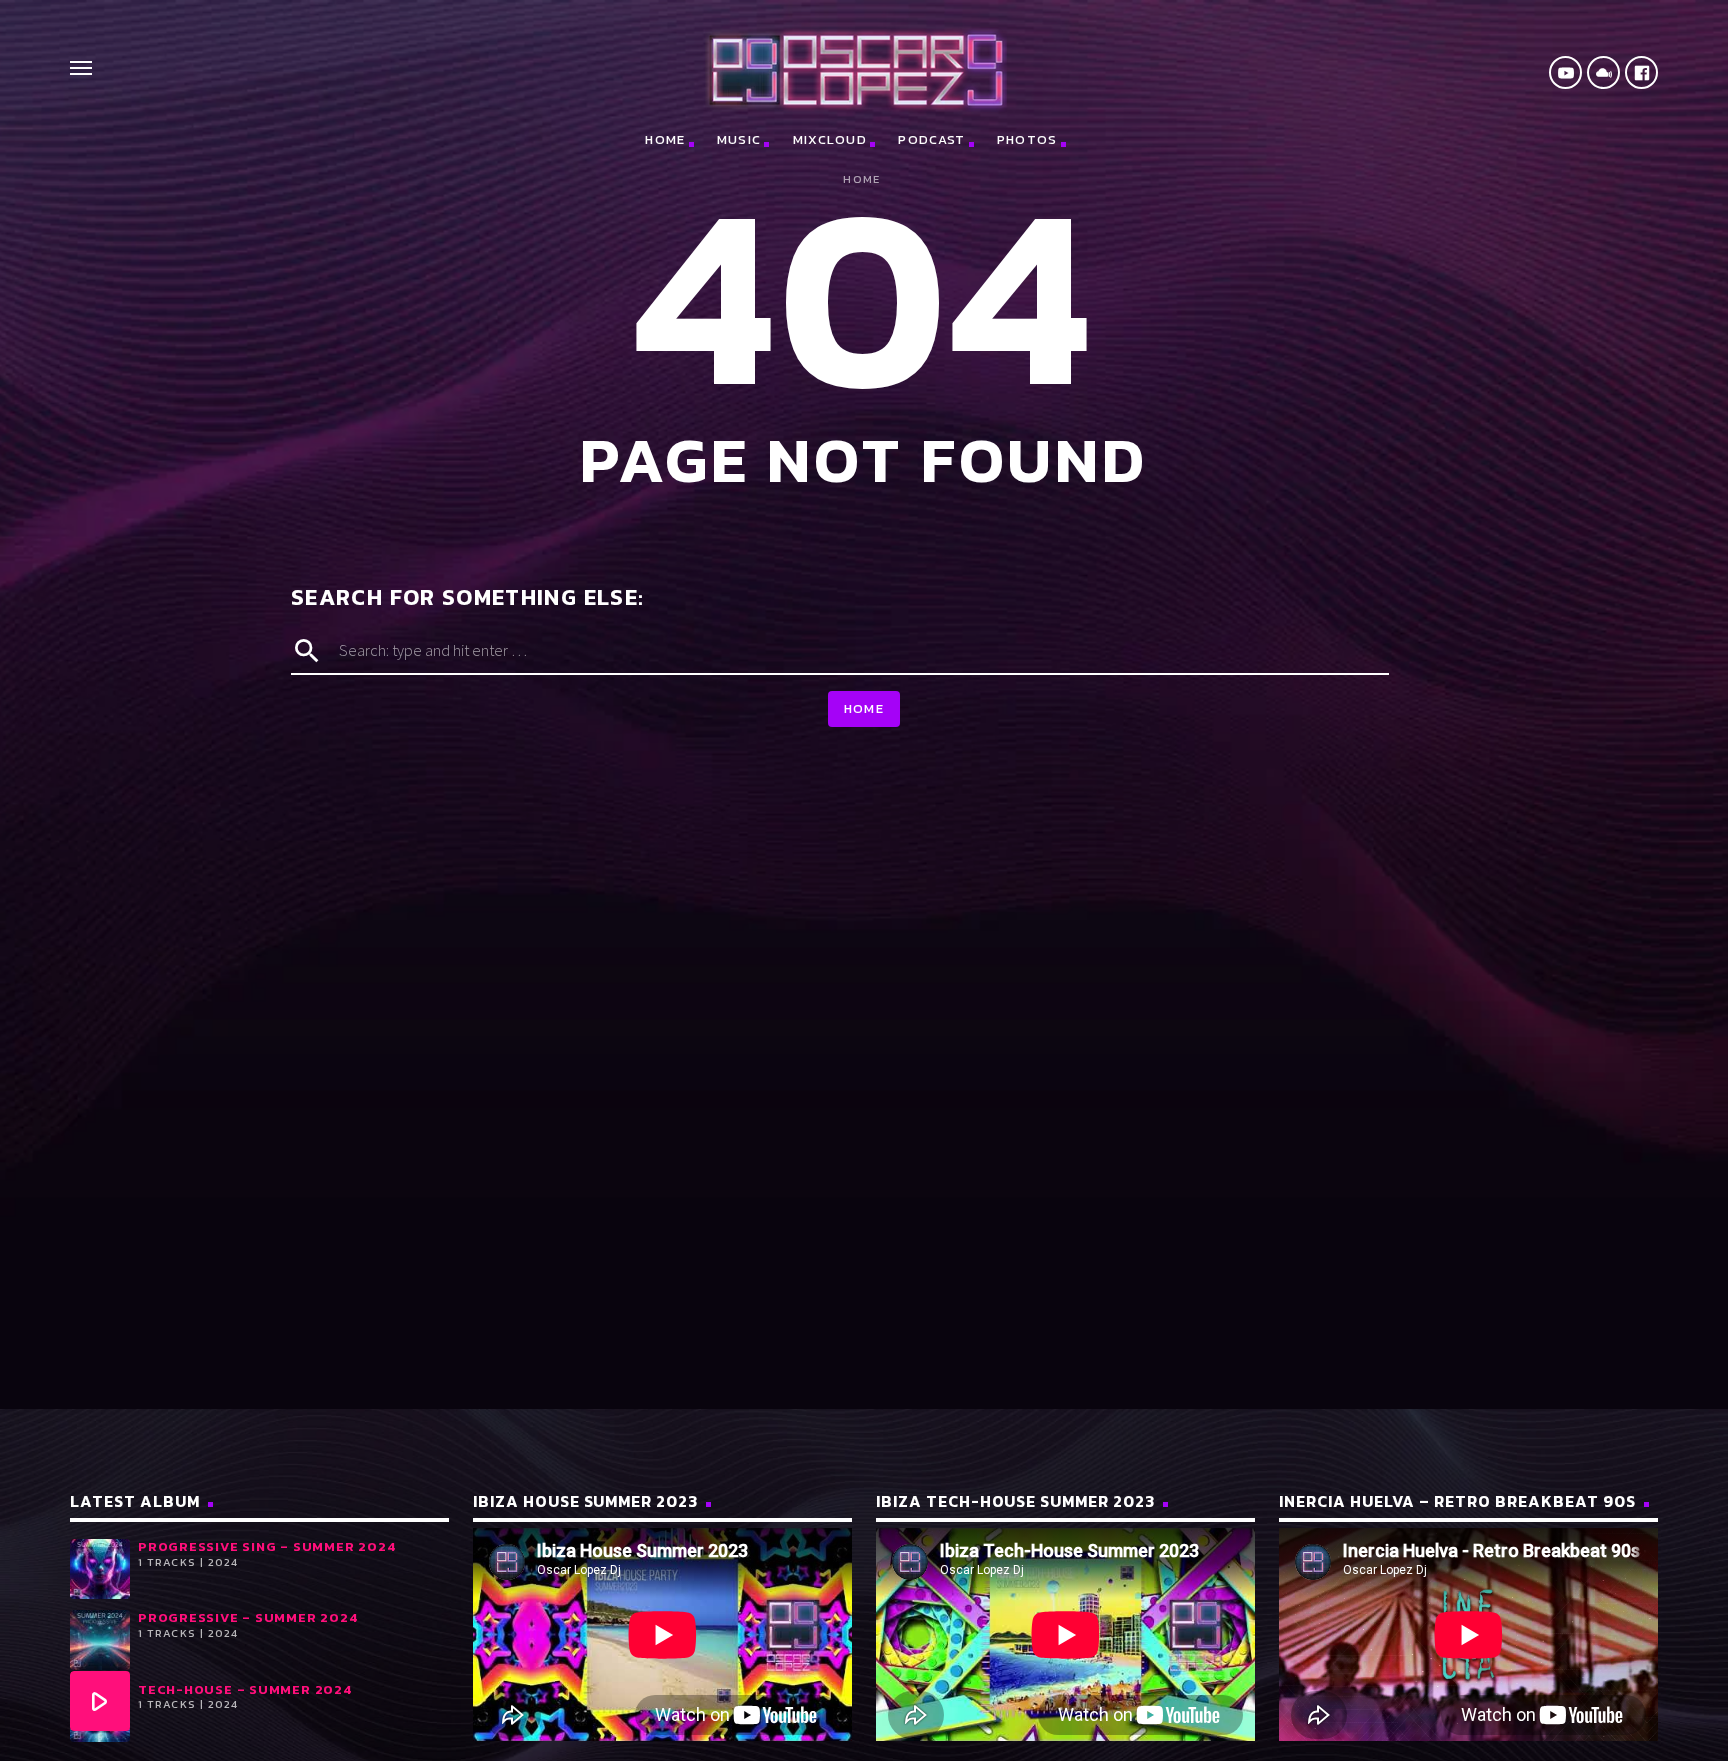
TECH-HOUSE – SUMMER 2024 (245, 1689)
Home (665, 139)
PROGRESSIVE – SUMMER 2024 (248, 1617)
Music (739, 139)
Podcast (931, 139)
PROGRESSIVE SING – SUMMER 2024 (266, 1546)
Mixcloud (830, 139)
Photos (1027, 139)
